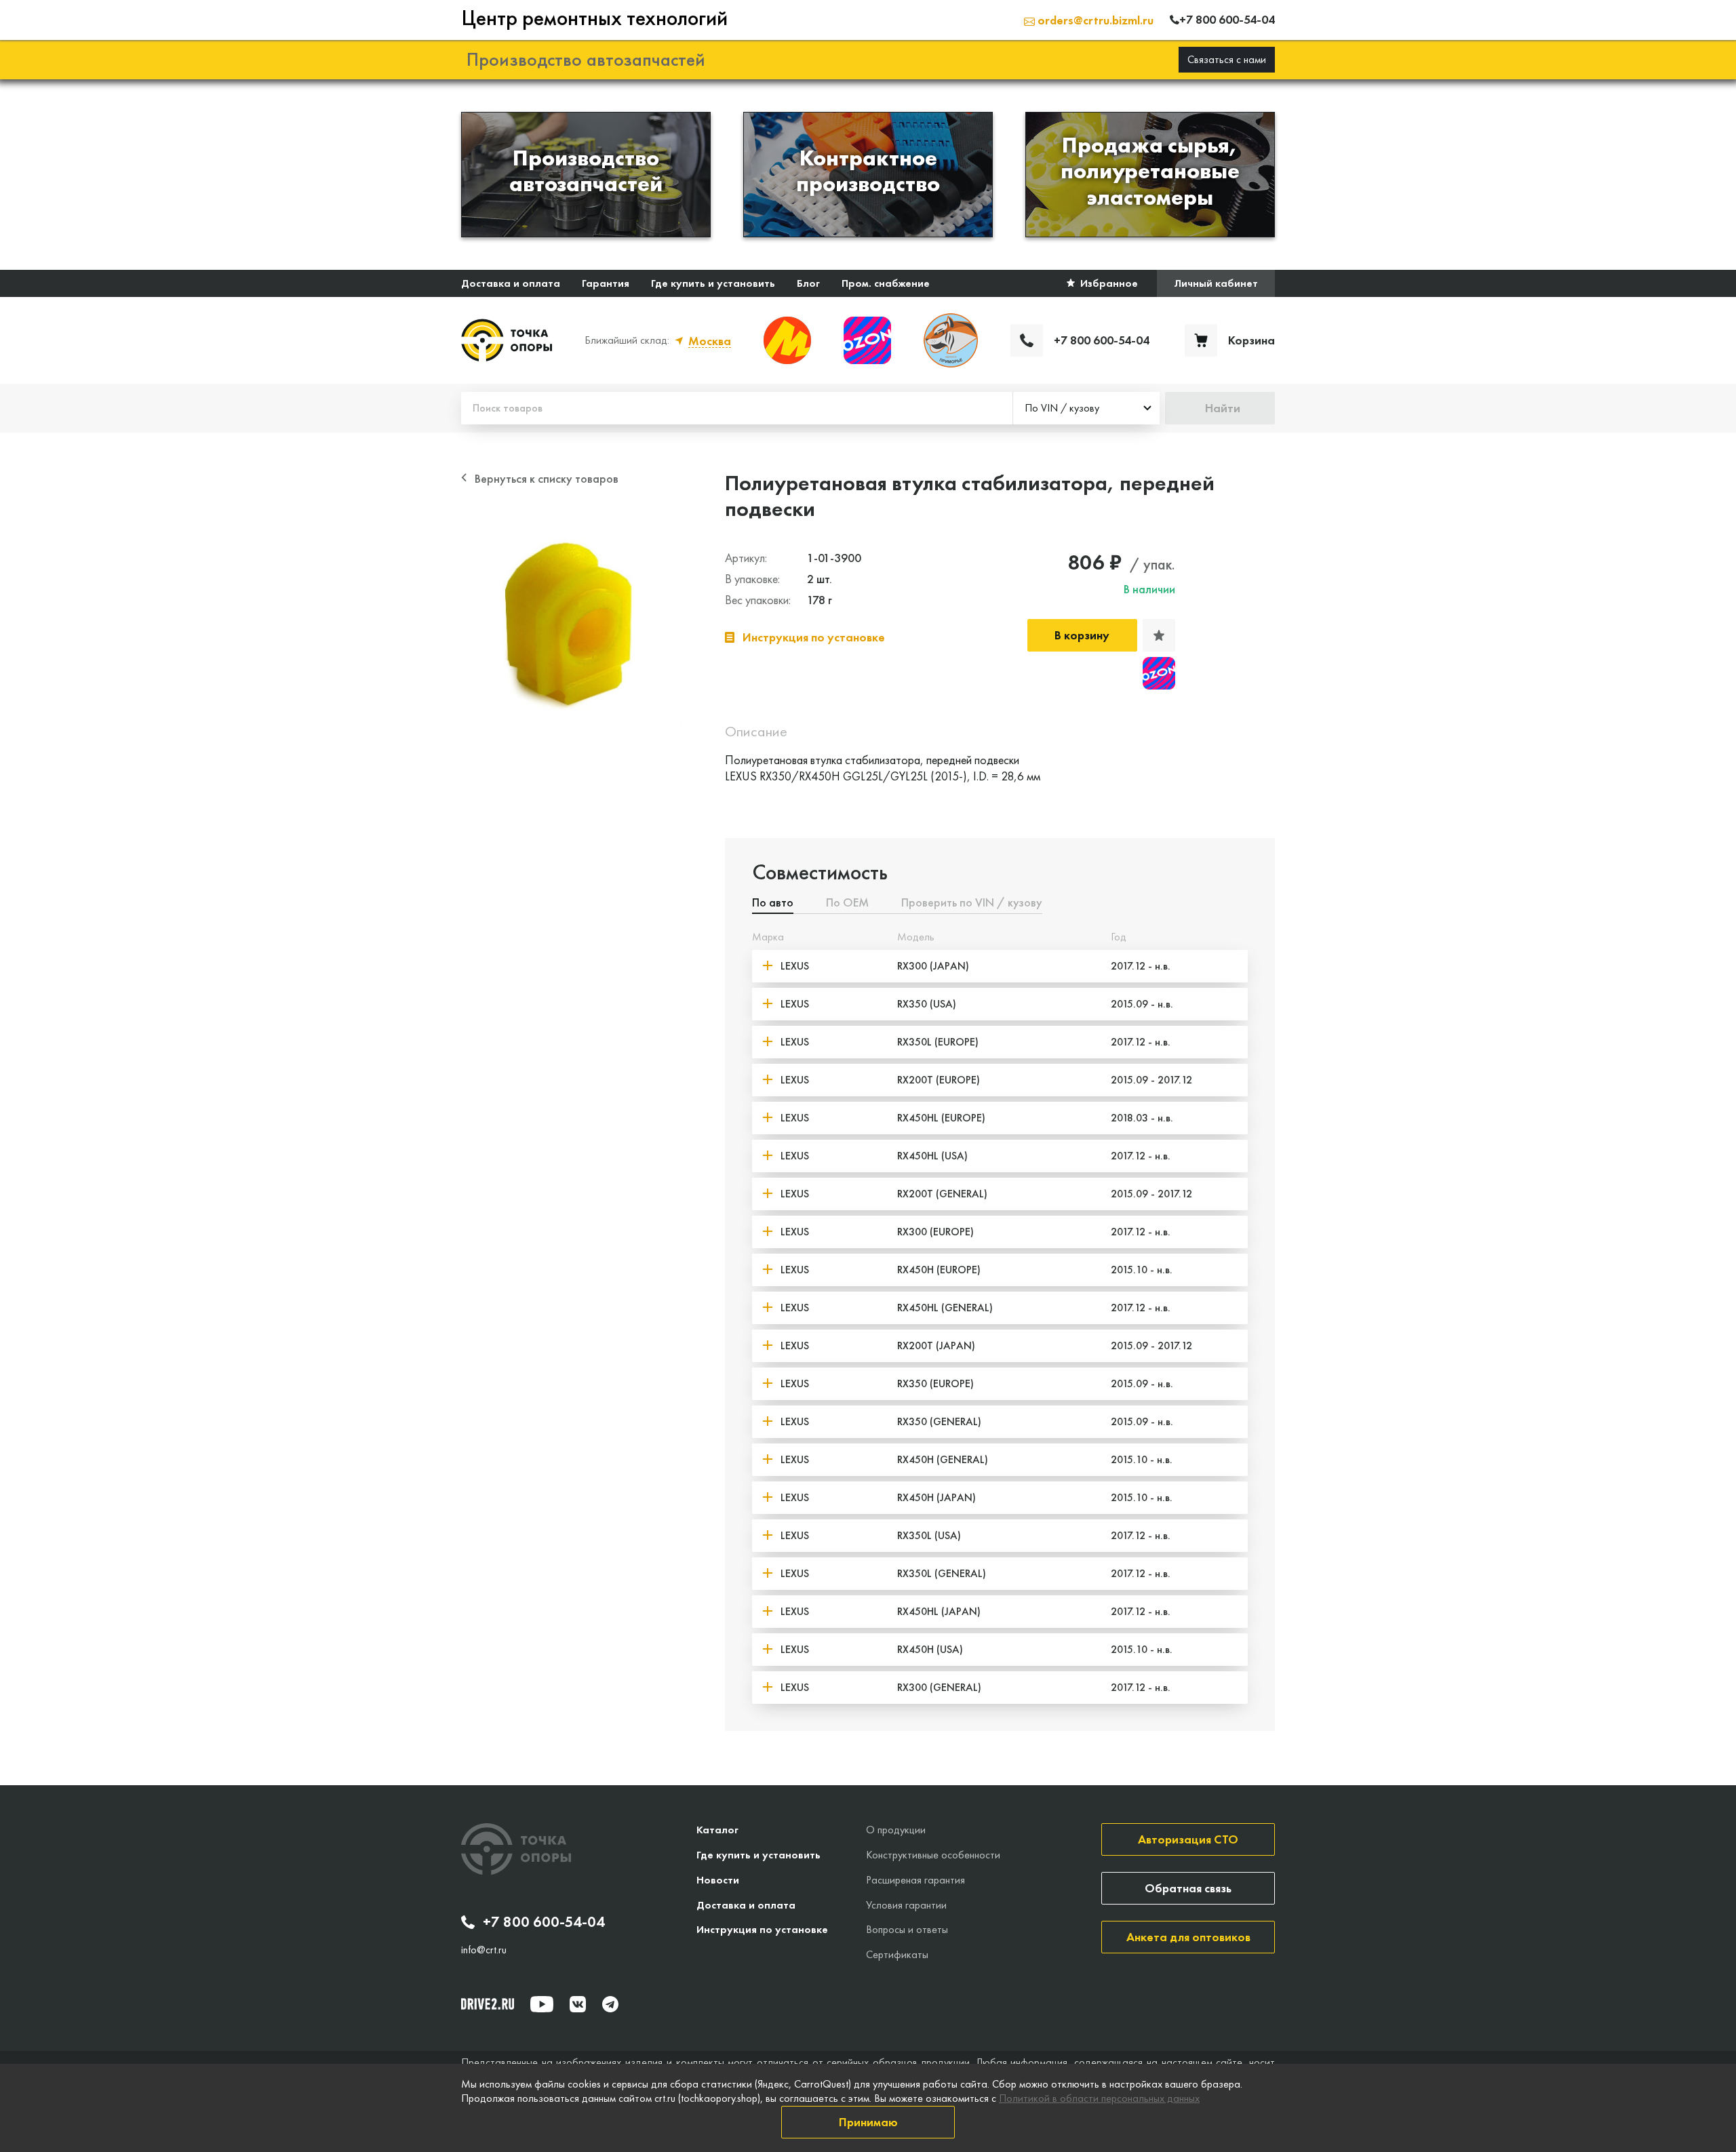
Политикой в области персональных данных (1099, 2098)
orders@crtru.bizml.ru (1094, 20)
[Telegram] (610, 2004)
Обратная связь (1188, 1888)
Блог (808, 283)
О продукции (896, 1830)
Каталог (717, 1830)
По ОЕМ (847, 903)
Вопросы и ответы (907, 1929)
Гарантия (606, 283)
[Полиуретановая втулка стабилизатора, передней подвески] (571, 618)
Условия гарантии (906, 1905)
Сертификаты (897, 1954)
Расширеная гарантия (915, 1880)
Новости (718, 1880)
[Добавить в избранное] (1159, 635)
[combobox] (1086, 408)
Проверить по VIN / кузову (972, 903)
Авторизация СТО (1188, 1839)
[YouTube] (542, 2004)
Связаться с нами (1227, 59)
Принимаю (868, 2122)
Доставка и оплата (511, 283)
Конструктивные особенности (933, 1855)
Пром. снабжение (886, 283)
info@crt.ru (484, 1950)
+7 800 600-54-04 (544, 1922)
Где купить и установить (713, 283)
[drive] (488, 2004)
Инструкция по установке (762, 1929)
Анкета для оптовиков (1188, 1937)
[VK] (578, 2004)
